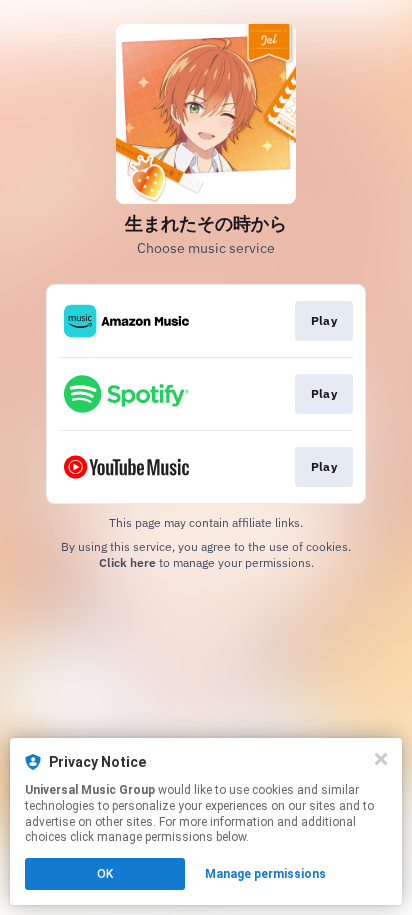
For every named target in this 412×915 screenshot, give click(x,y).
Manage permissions (265, 874)
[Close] (381, 759)
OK (105, 874)
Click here (127, 562)
